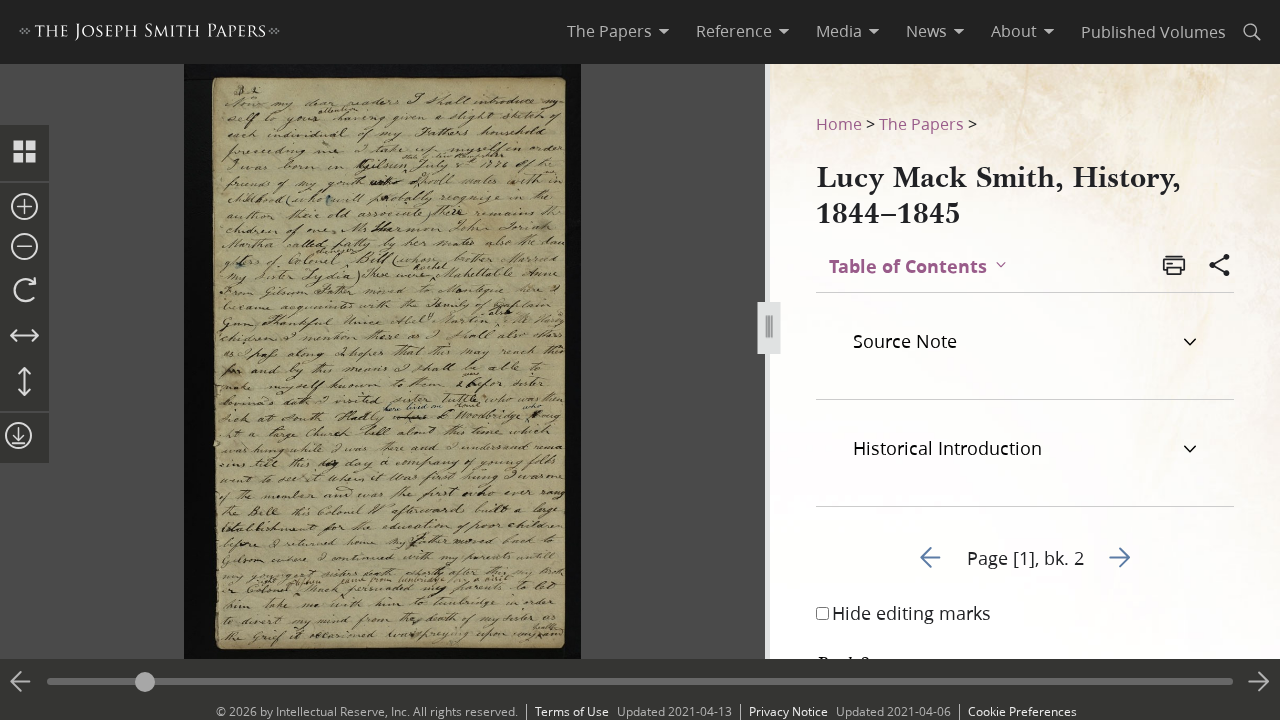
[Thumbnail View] (24, 153)
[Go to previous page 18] (21, 682)
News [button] (926, 31)
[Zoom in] (24, 208)
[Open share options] (1220, 267)
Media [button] (839, 31)
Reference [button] (734, 31)
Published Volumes (1153, 31)
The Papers (921, 123)
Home (839, 123)
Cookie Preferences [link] (1022, 711)
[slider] (640, 681)
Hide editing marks (911, 613)
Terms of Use (572, 711)
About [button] (1014, 31)
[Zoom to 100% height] (24, 383)
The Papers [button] (609, 31)
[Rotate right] (24, 291)
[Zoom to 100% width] (24, 337)
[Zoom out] (24, 248)
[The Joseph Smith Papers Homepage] (149, 34)
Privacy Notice (788, 711)
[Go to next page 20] (1259, 682)
